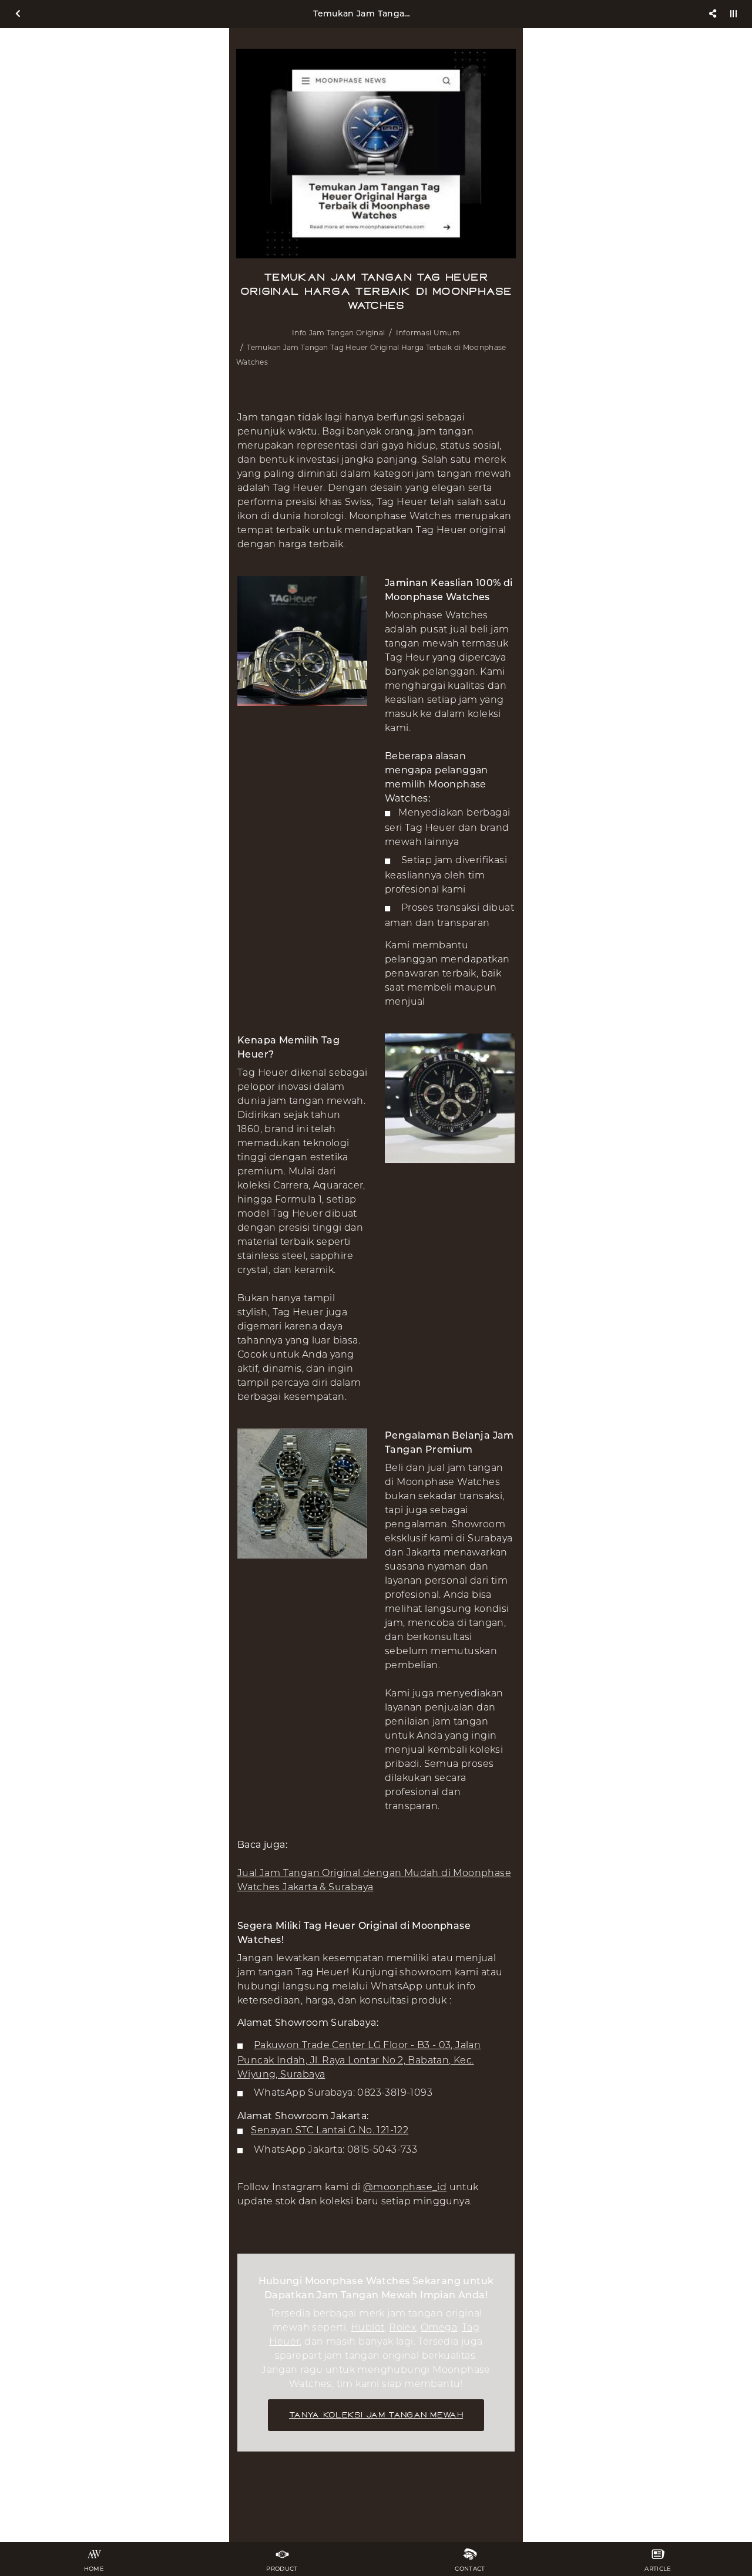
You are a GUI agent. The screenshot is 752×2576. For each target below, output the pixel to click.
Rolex (402, 2327)
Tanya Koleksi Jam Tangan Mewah (376, 2415)
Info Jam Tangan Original (338, 333)
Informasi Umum (428, 333)
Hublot (367, 2327)
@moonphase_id (405, 2187)
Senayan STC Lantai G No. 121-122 (330, 2130)
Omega (439, 2327)
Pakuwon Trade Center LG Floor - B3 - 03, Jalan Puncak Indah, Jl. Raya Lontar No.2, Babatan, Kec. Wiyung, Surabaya (359, 2060)
